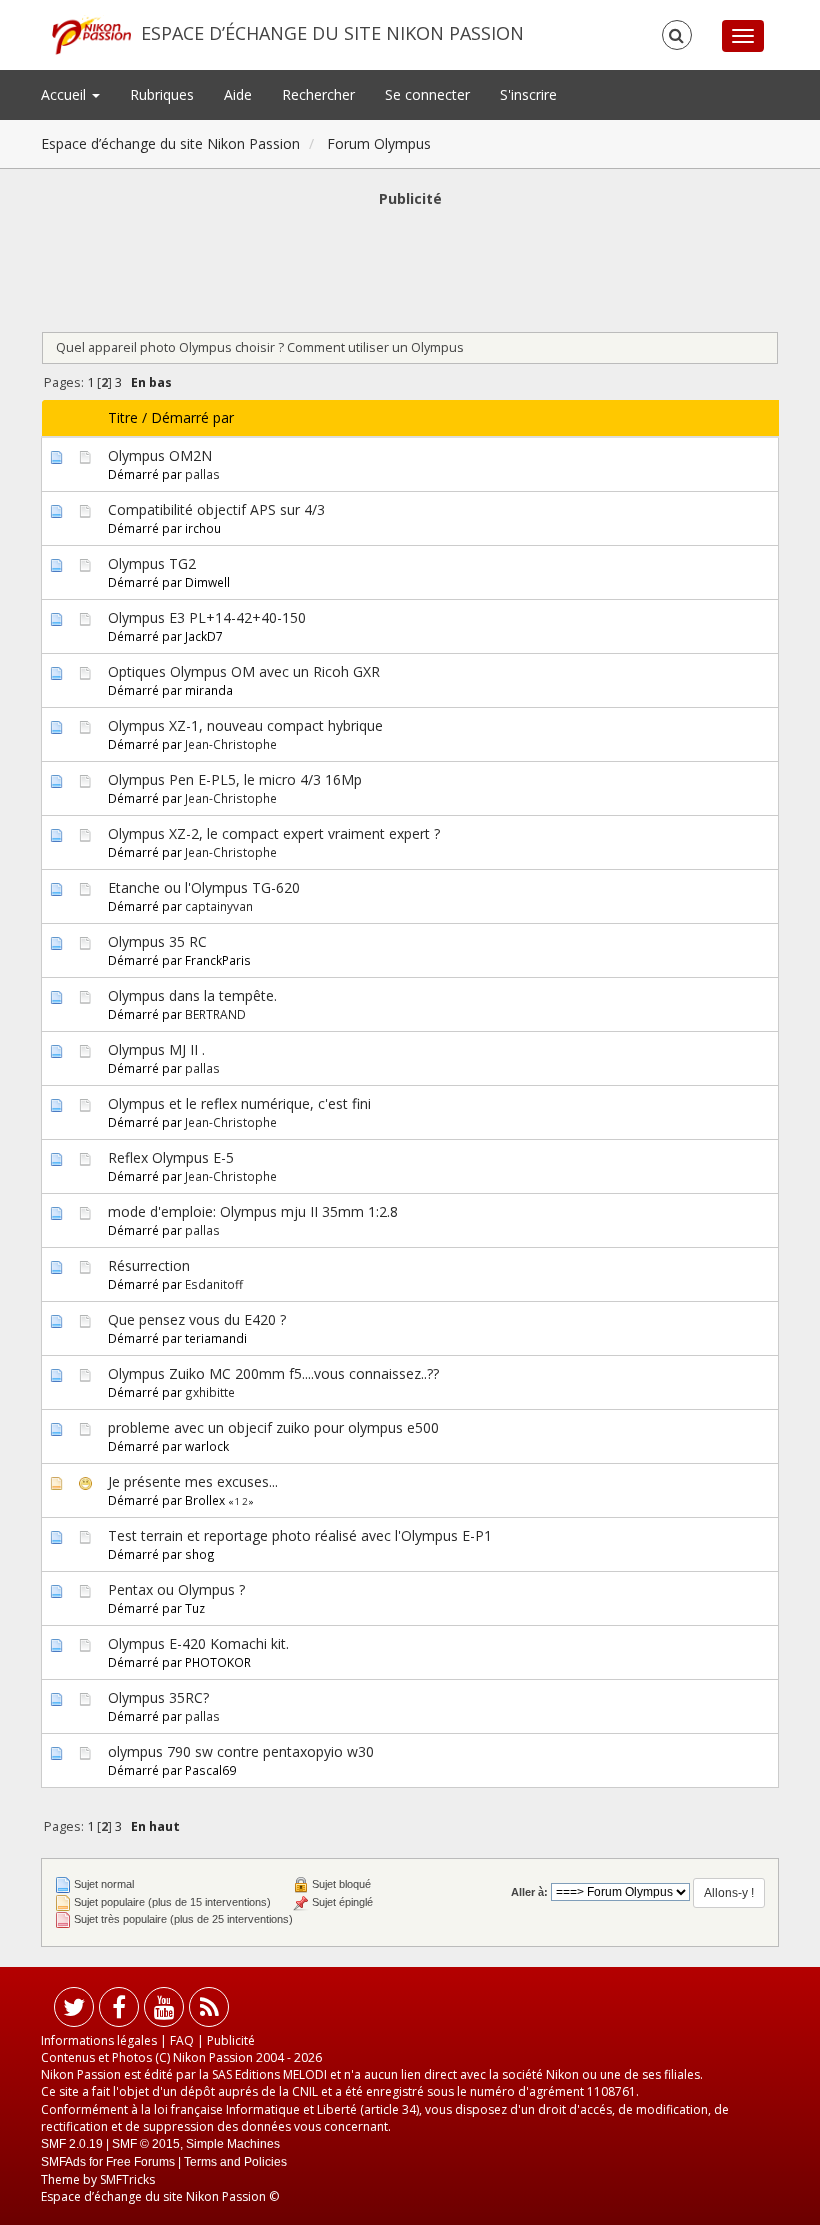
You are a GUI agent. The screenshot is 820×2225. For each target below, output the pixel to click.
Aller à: (529, 1892)
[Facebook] (119, 2011)
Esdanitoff (214, 1284)
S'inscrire (528, 94)
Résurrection (149, 1265)
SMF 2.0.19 (72, 2144)
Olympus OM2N (160, 455)
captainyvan (219, 906)
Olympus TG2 (152, 563)
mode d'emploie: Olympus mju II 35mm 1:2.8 (253, 1211)
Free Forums (140, 2162)
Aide (238, 94)
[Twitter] (74, 2011)
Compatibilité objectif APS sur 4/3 (216, 509)
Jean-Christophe (231, 744)
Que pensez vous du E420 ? (197, 1319)
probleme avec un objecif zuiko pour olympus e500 (273, 1427)
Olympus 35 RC (157, 941)
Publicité (231, 2040)
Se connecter (427, 94)
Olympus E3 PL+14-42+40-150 (207, 617)
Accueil (65, 94)
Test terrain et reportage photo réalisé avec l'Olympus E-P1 (300, 1535)
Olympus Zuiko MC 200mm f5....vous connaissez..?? (273, 1373)
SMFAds (63, 2162)
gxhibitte (210, 1392)
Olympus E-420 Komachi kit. (198, 1643)
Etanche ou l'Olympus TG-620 (204, 887)
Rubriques (162, 94)
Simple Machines (233, 2144)
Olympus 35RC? (158, 1697)
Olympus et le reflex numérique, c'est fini (239, 1103)
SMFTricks (127, 2179)
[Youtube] (164, 2011)
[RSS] (209, 2011)
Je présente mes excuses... (193, 1481)
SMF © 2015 (146, 2144)
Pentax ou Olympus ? (176, 1589)
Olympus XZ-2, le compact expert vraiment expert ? (274, 833)
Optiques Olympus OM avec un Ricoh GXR (244, 671)
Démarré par (192, 417)
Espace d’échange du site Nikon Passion (332, 33)
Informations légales (99, 2040)
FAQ (182, 2040)
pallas (202, 474)
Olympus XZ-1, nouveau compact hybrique (245, 725)
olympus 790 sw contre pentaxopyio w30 (241, 1751)
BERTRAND (215, 1014)
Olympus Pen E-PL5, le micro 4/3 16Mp (235, 779)
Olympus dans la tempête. (192, 995)
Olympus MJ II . (156, 1049)
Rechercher (318, 94)
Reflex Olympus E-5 (171, 1157)
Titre (123, 417)
